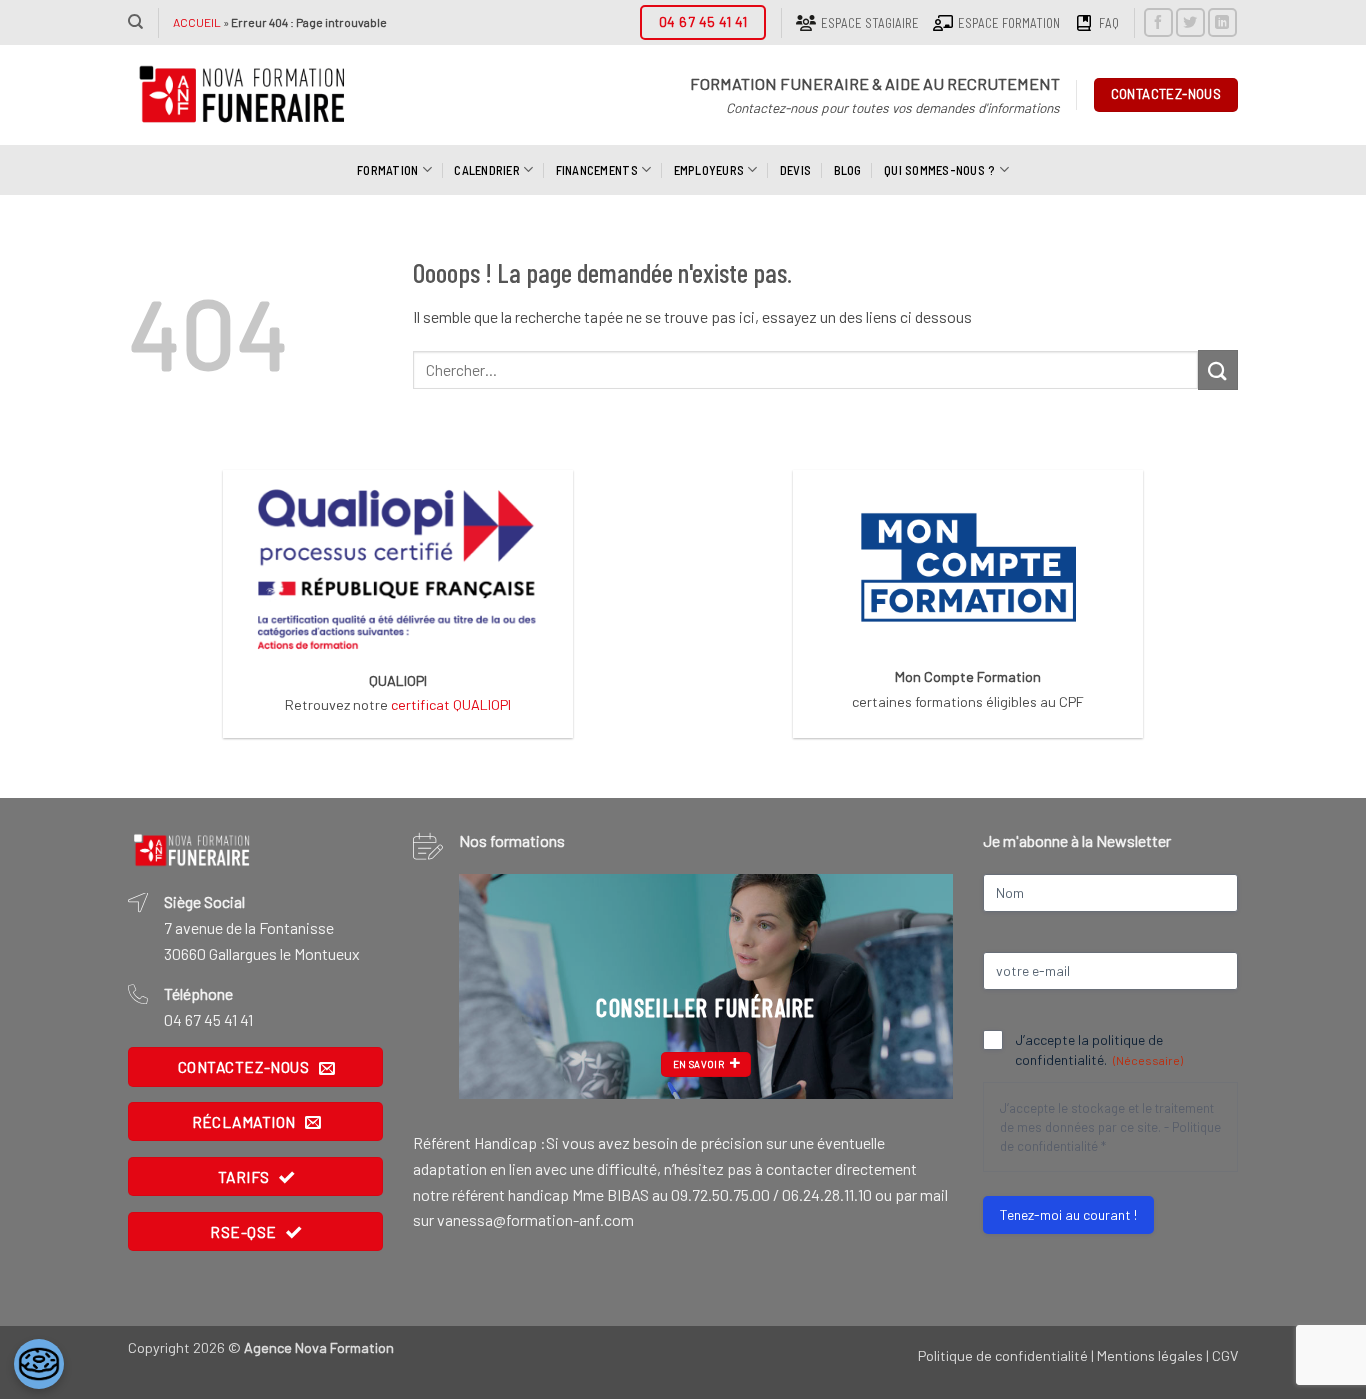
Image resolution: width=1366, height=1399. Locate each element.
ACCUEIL (197, 22)
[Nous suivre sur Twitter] (1190, 22)
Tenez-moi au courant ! (1068, 1214)
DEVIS (795, 170)
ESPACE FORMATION (1009, 23)
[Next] (918, 986)
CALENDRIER (487, 170)
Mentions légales (1150, 1355)
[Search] (135, 22)
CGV (1225, 1355)
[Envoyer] (1218, 369)
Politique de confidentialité (1003, 1355)
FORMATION (387, 170)
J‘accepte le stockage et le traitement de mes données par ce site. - (1110, 1126)
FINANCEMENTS (597, 170)
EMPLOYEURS (709, 170)
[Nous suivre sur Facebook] (1158, 22)
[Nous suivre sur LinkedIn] (1222, 22)
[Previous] (494, 986)
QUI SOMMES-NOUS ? (939, 170)
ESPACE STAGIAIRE (870, 23)
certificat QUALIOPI (451, 704)
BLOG (848, 170)
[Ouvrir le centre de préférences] (39, 1364)
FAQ (1109, 23)
